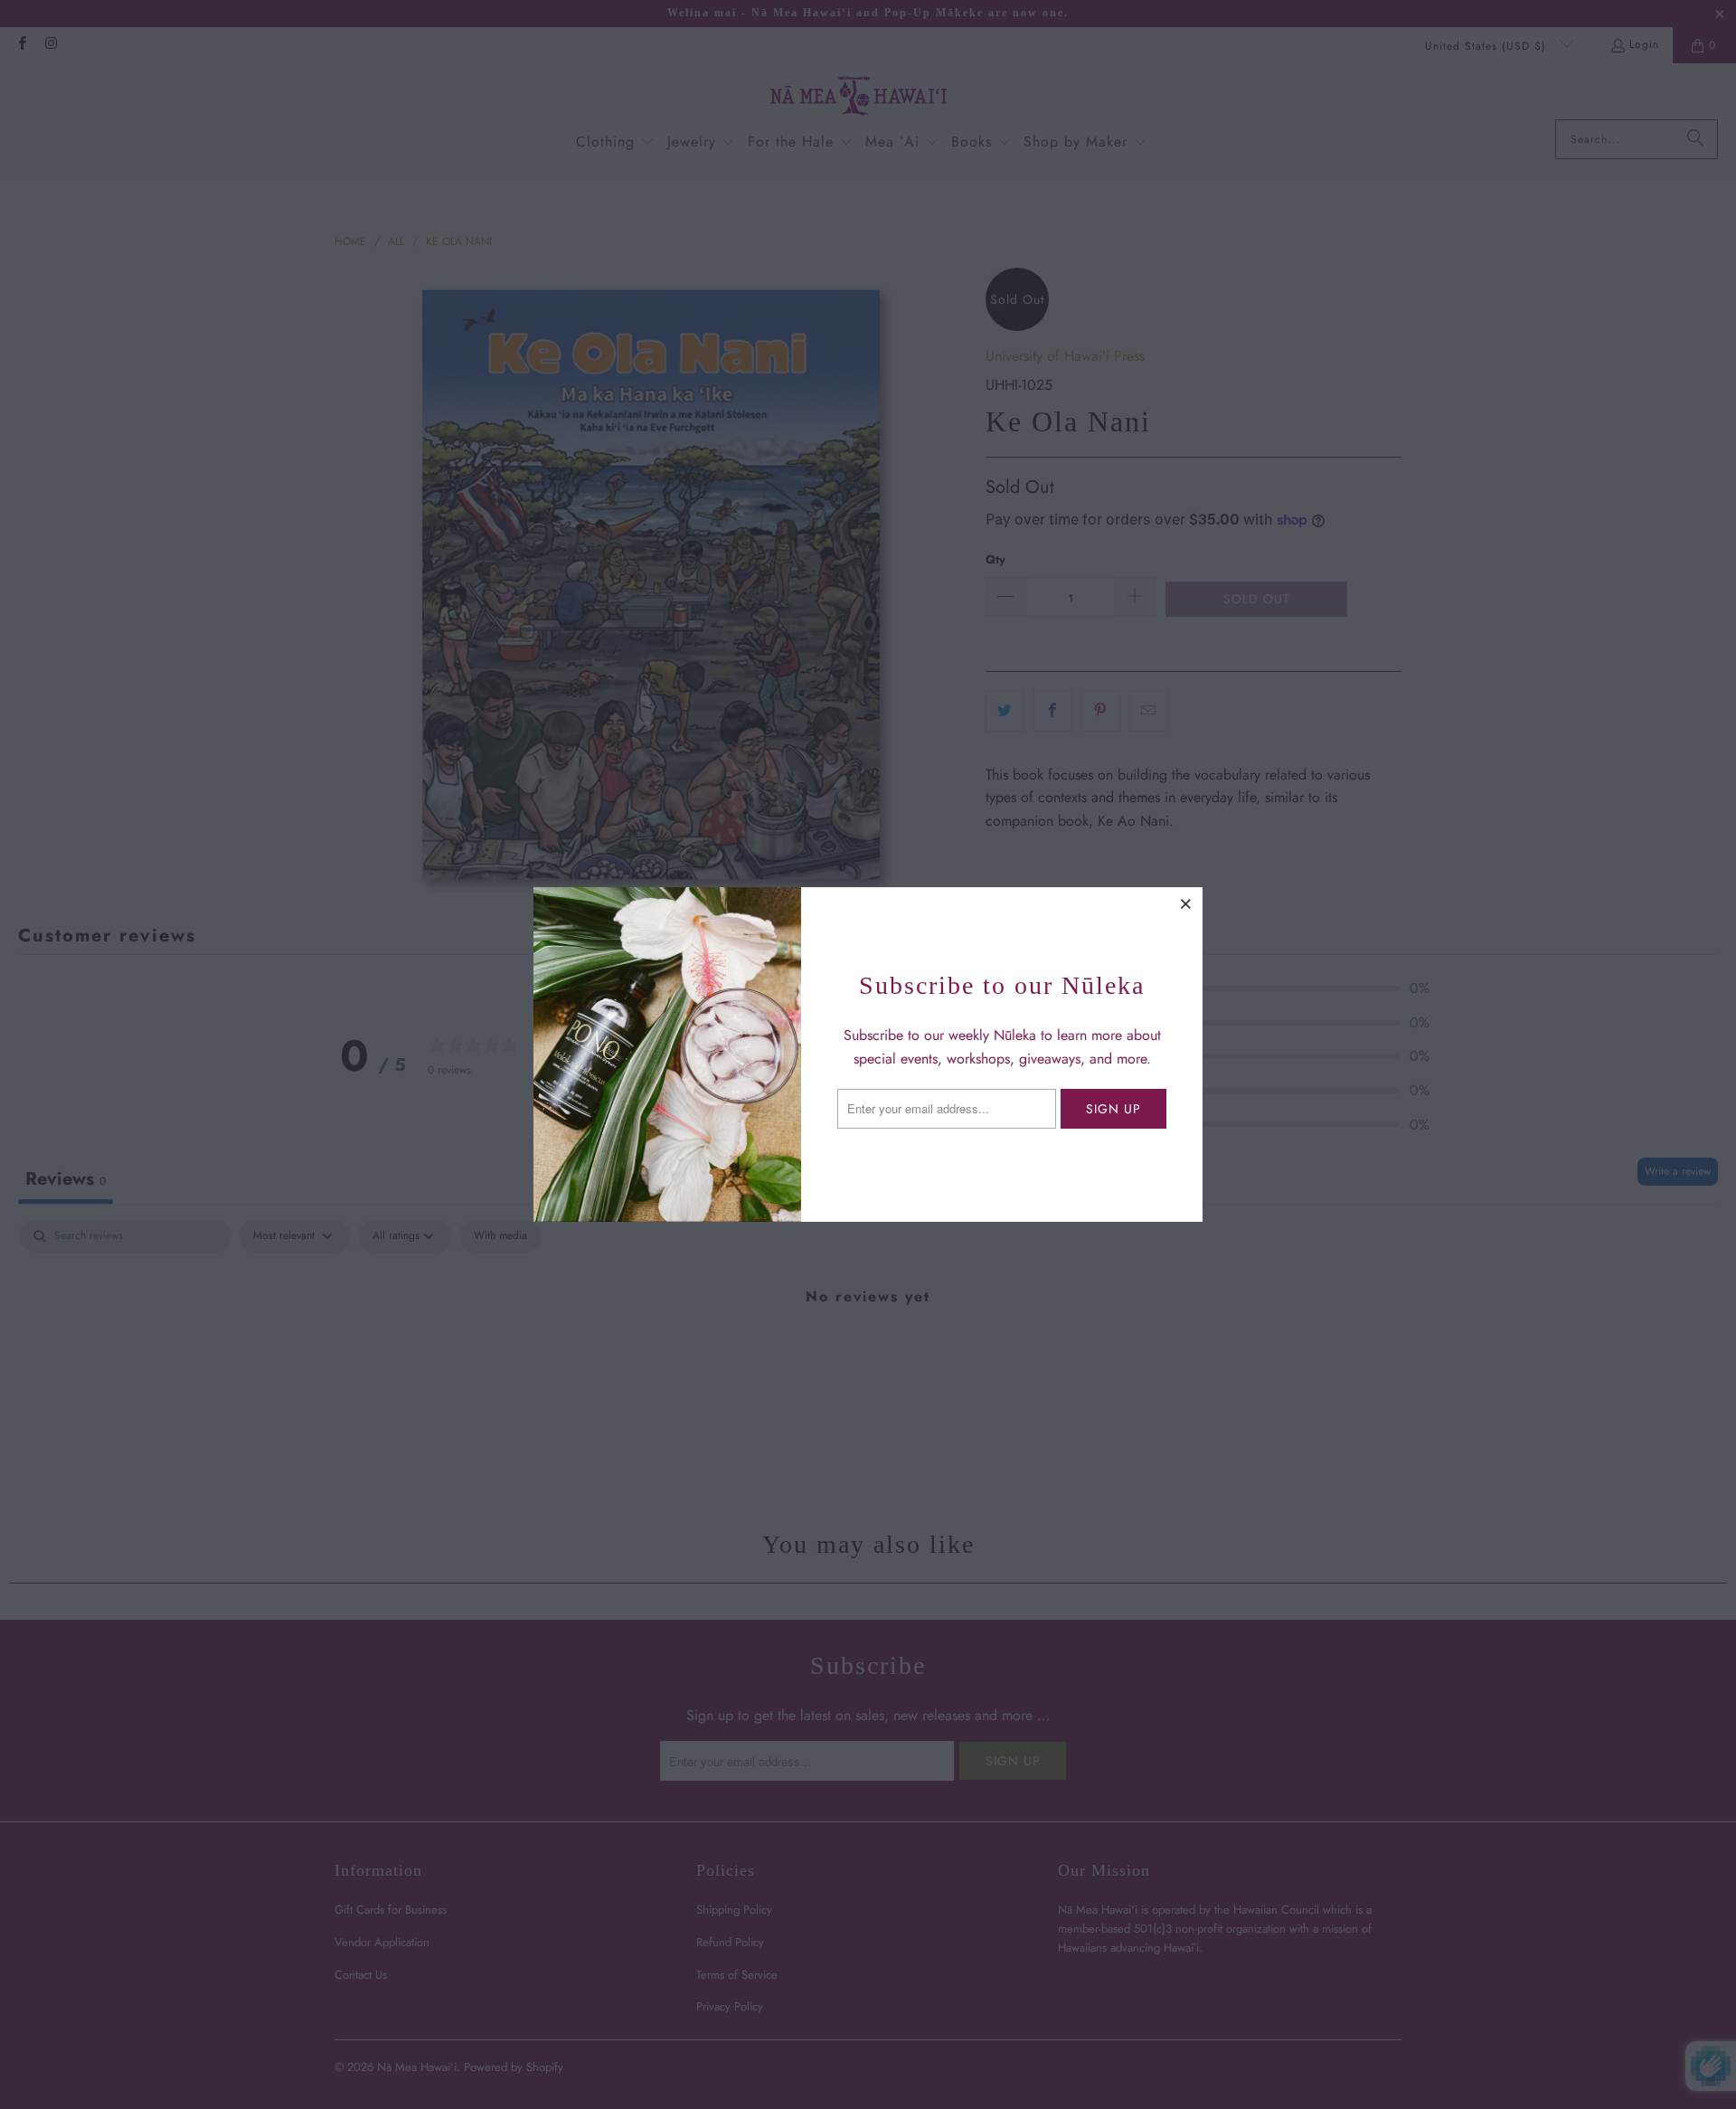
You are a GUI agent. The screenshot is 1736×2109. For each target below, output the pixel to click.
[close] (1186, 903)
